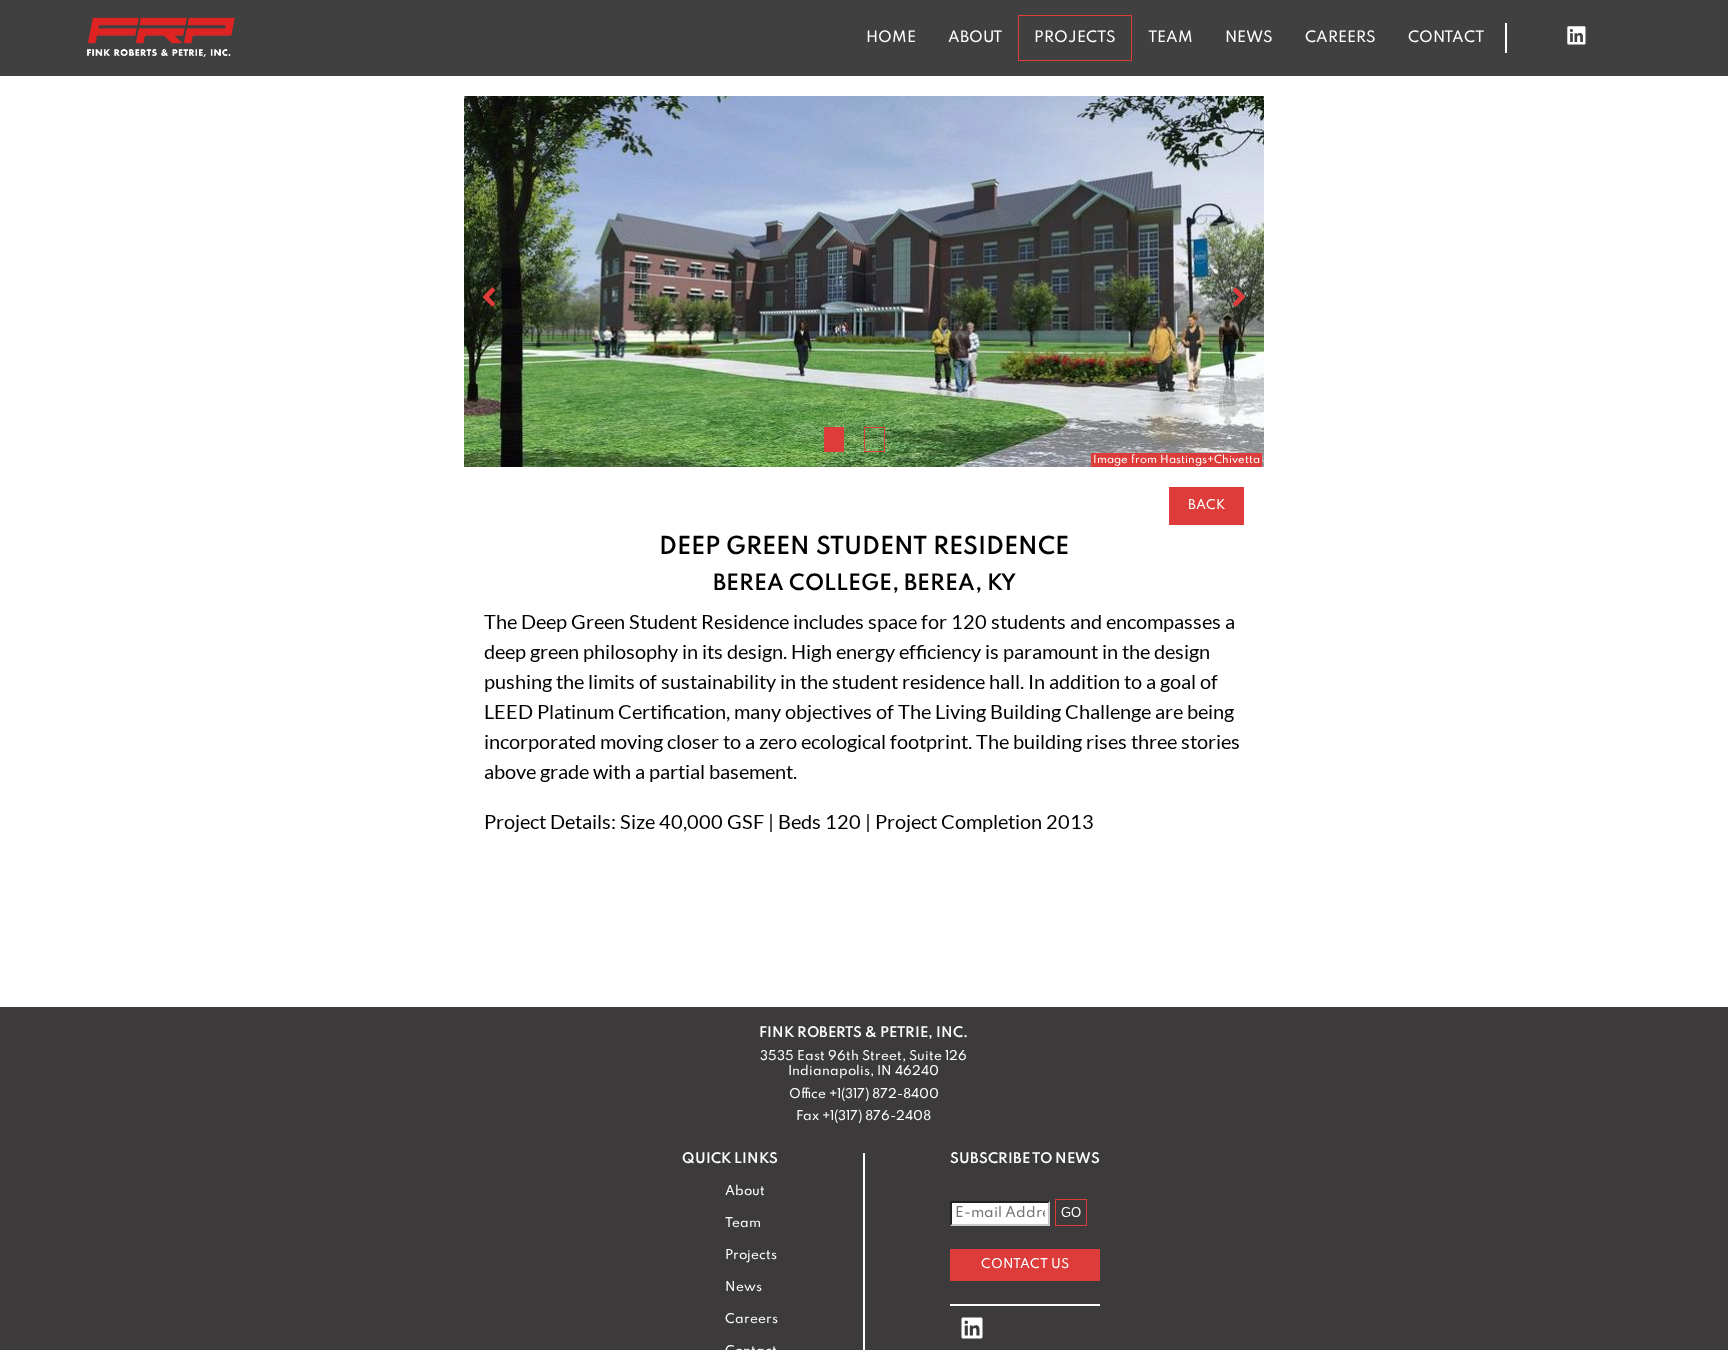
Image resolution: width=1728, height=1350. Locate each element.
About (975, 38)
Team (1170, 38)
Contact (1446, 38)
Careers (1340, 38)
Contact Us (1025, 1264)
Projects (1075, 38)
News (1249, 38)
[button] (834, 439)
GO (1071, 1212)
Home (891, 38)
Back (1206, 505)
